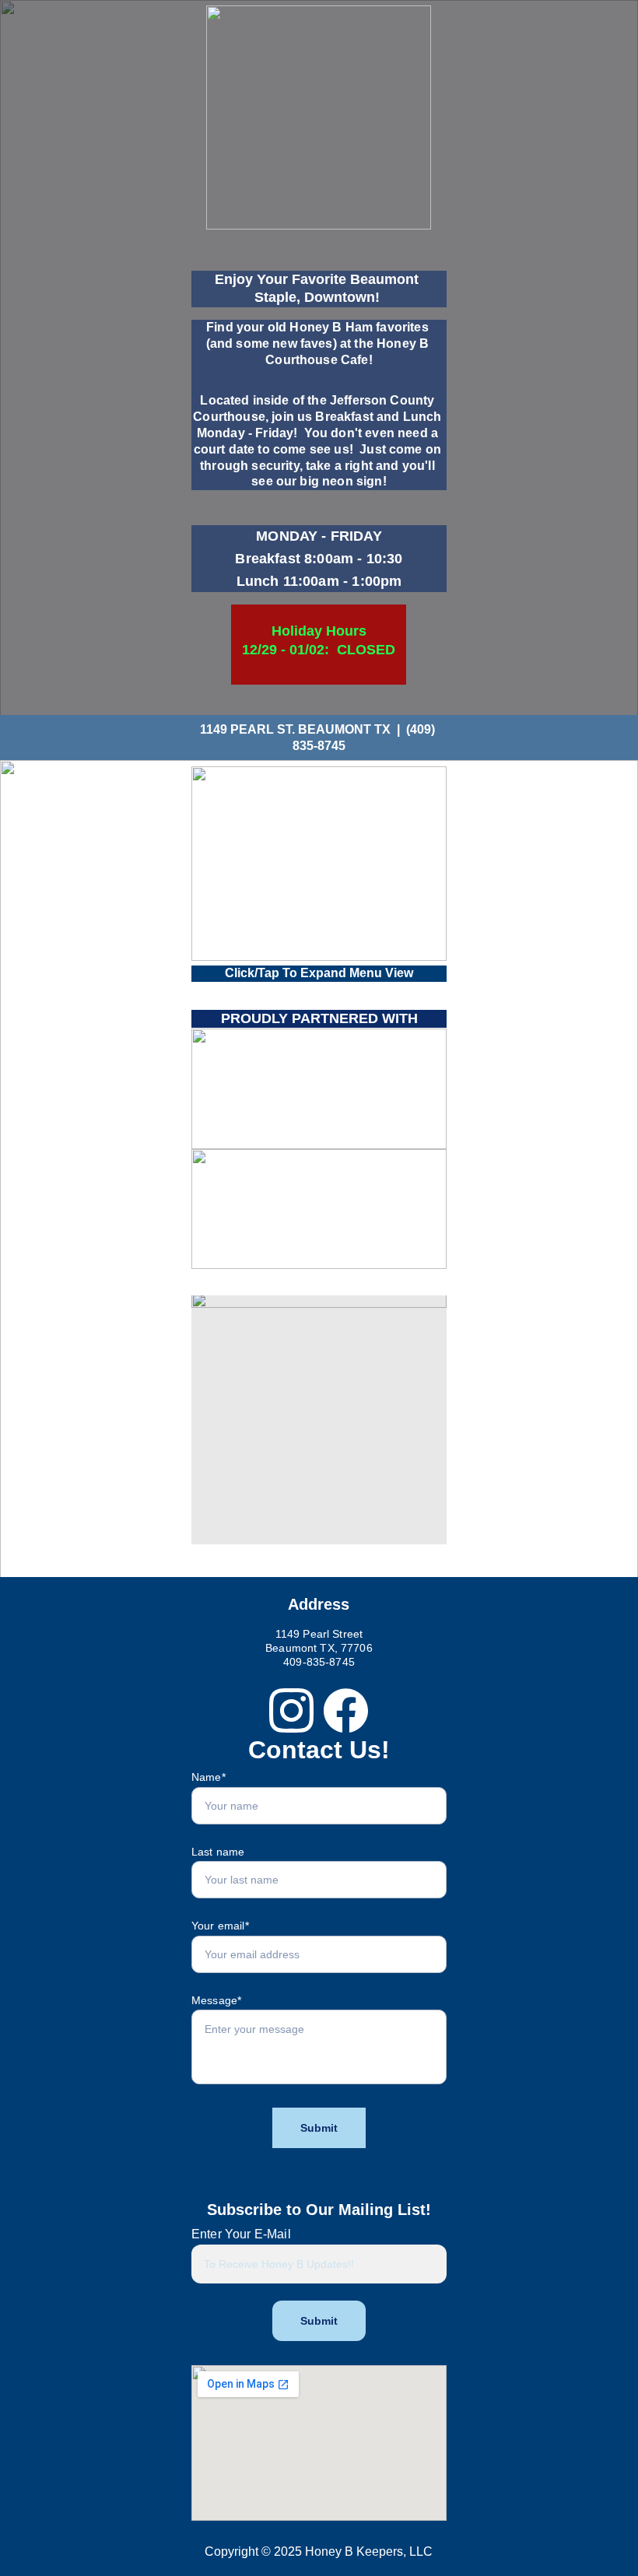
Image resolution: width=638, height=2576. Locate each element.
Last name (218, 1852)
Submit (319, 2128)
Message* (216, 2000)
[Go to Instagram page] (291, 1710)
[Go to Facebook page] (346, 1710)
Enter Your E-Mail (241, 2234)
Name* (209, 1777)
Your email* (220, 1926)
